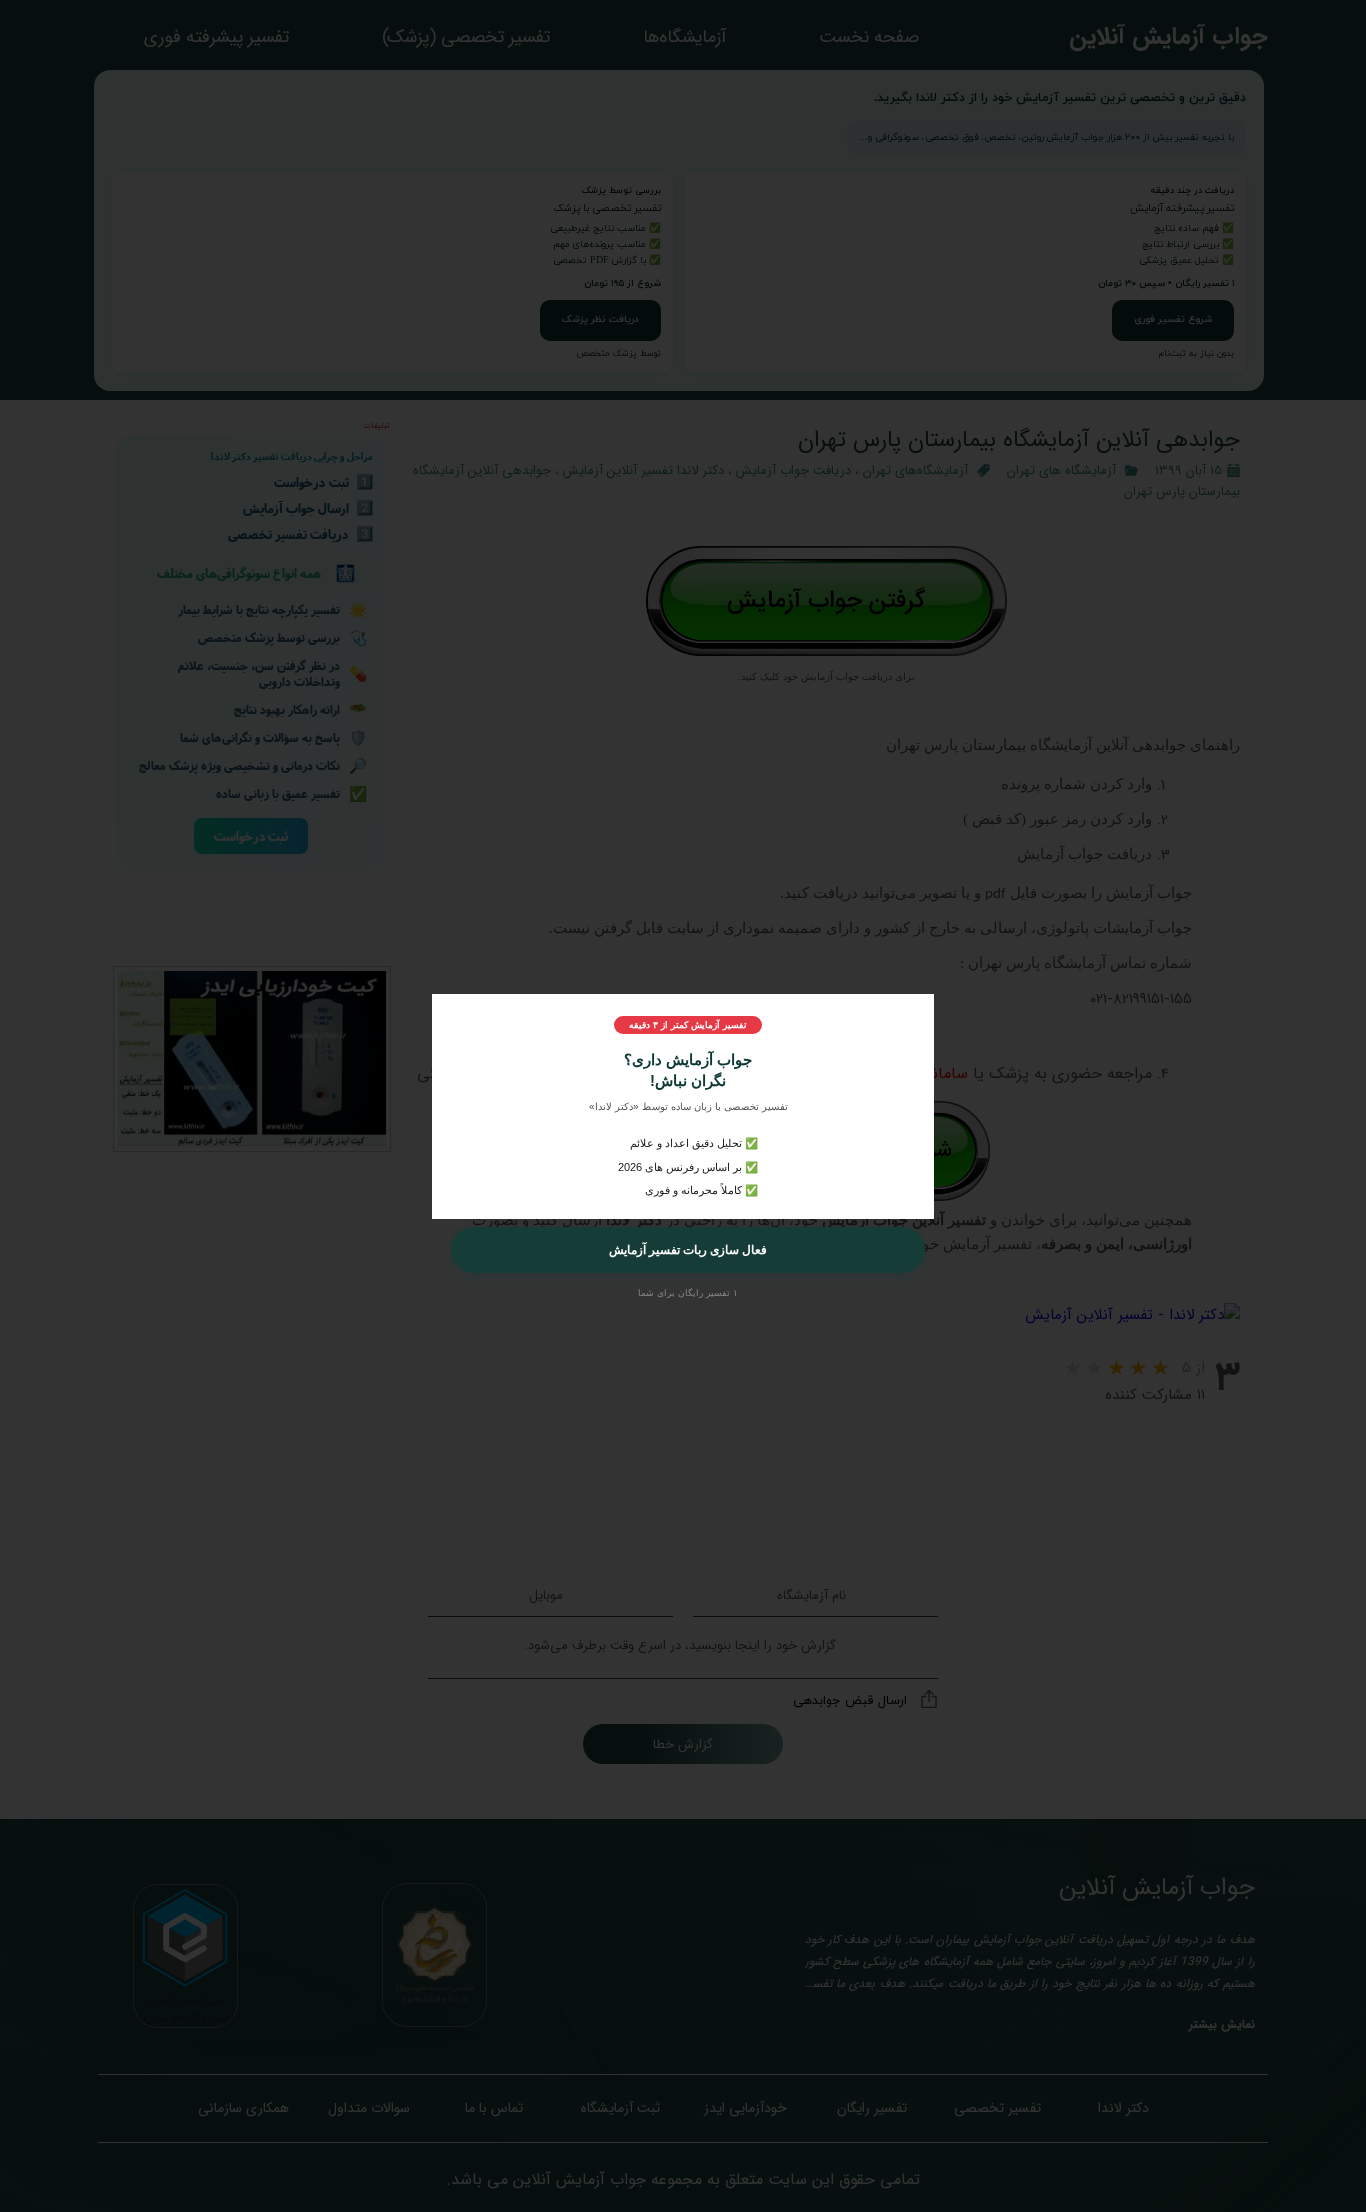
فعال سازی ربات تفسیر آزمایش (688, 1250)
